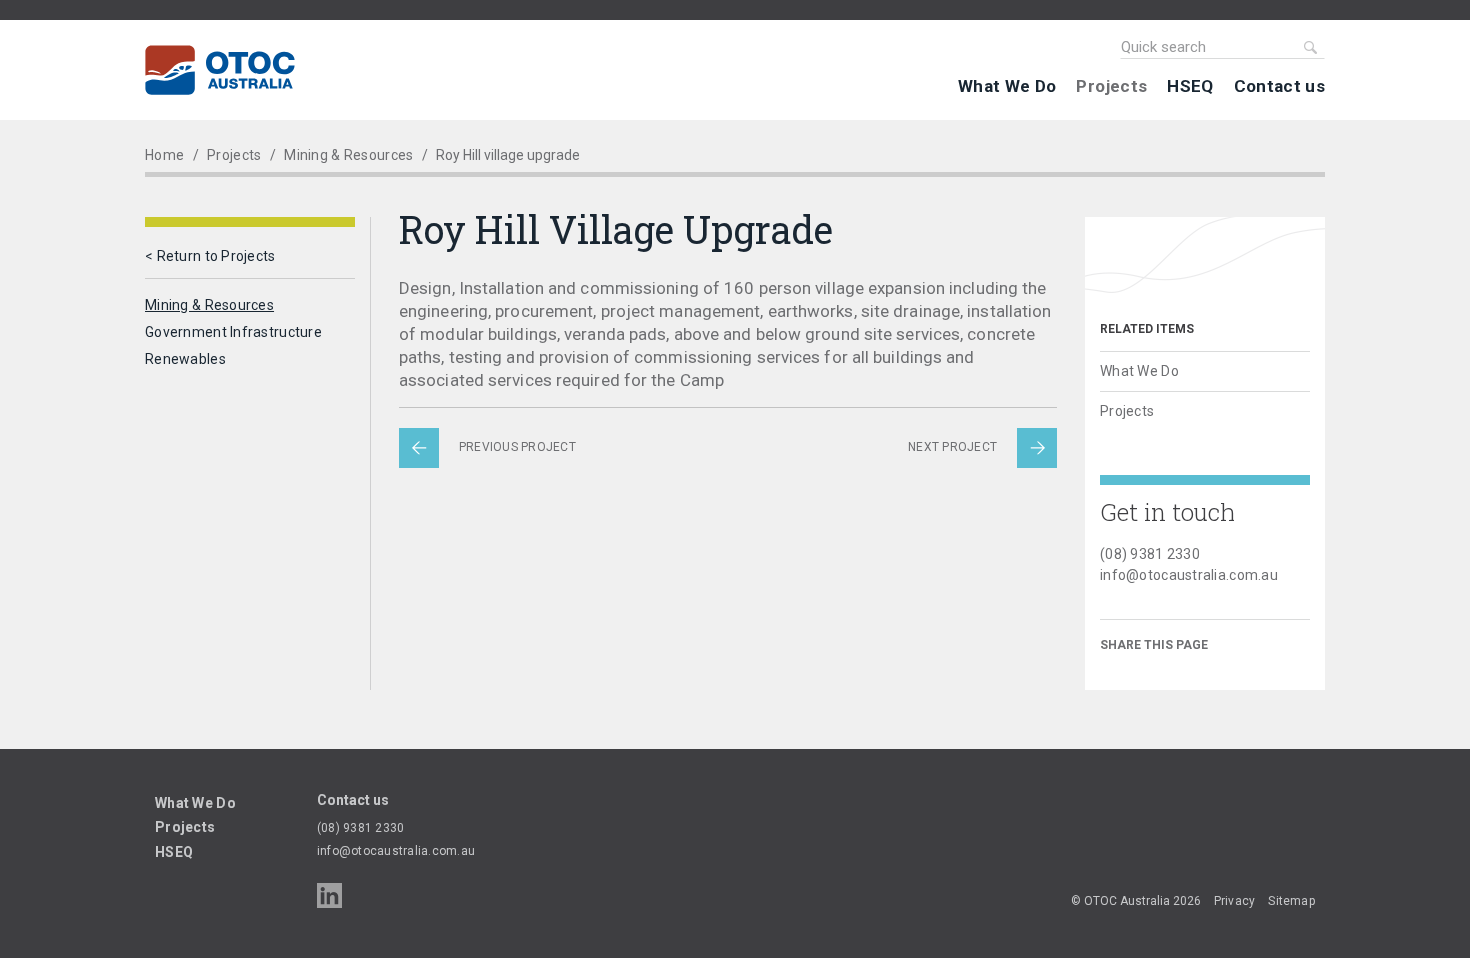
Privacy (1235, 901)
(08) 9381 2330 (1150, 554)
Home (164, 155)
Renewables (185, 359)
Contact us (1279, 86)
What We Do (1007, 86)
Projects (1111, 86)
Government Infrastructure (233, 332)
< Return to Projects (210, 256)
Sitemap (1291, 901)
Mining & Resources (348, 155)
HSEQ (1190, 86)
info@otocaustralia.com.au (1189, 575)
